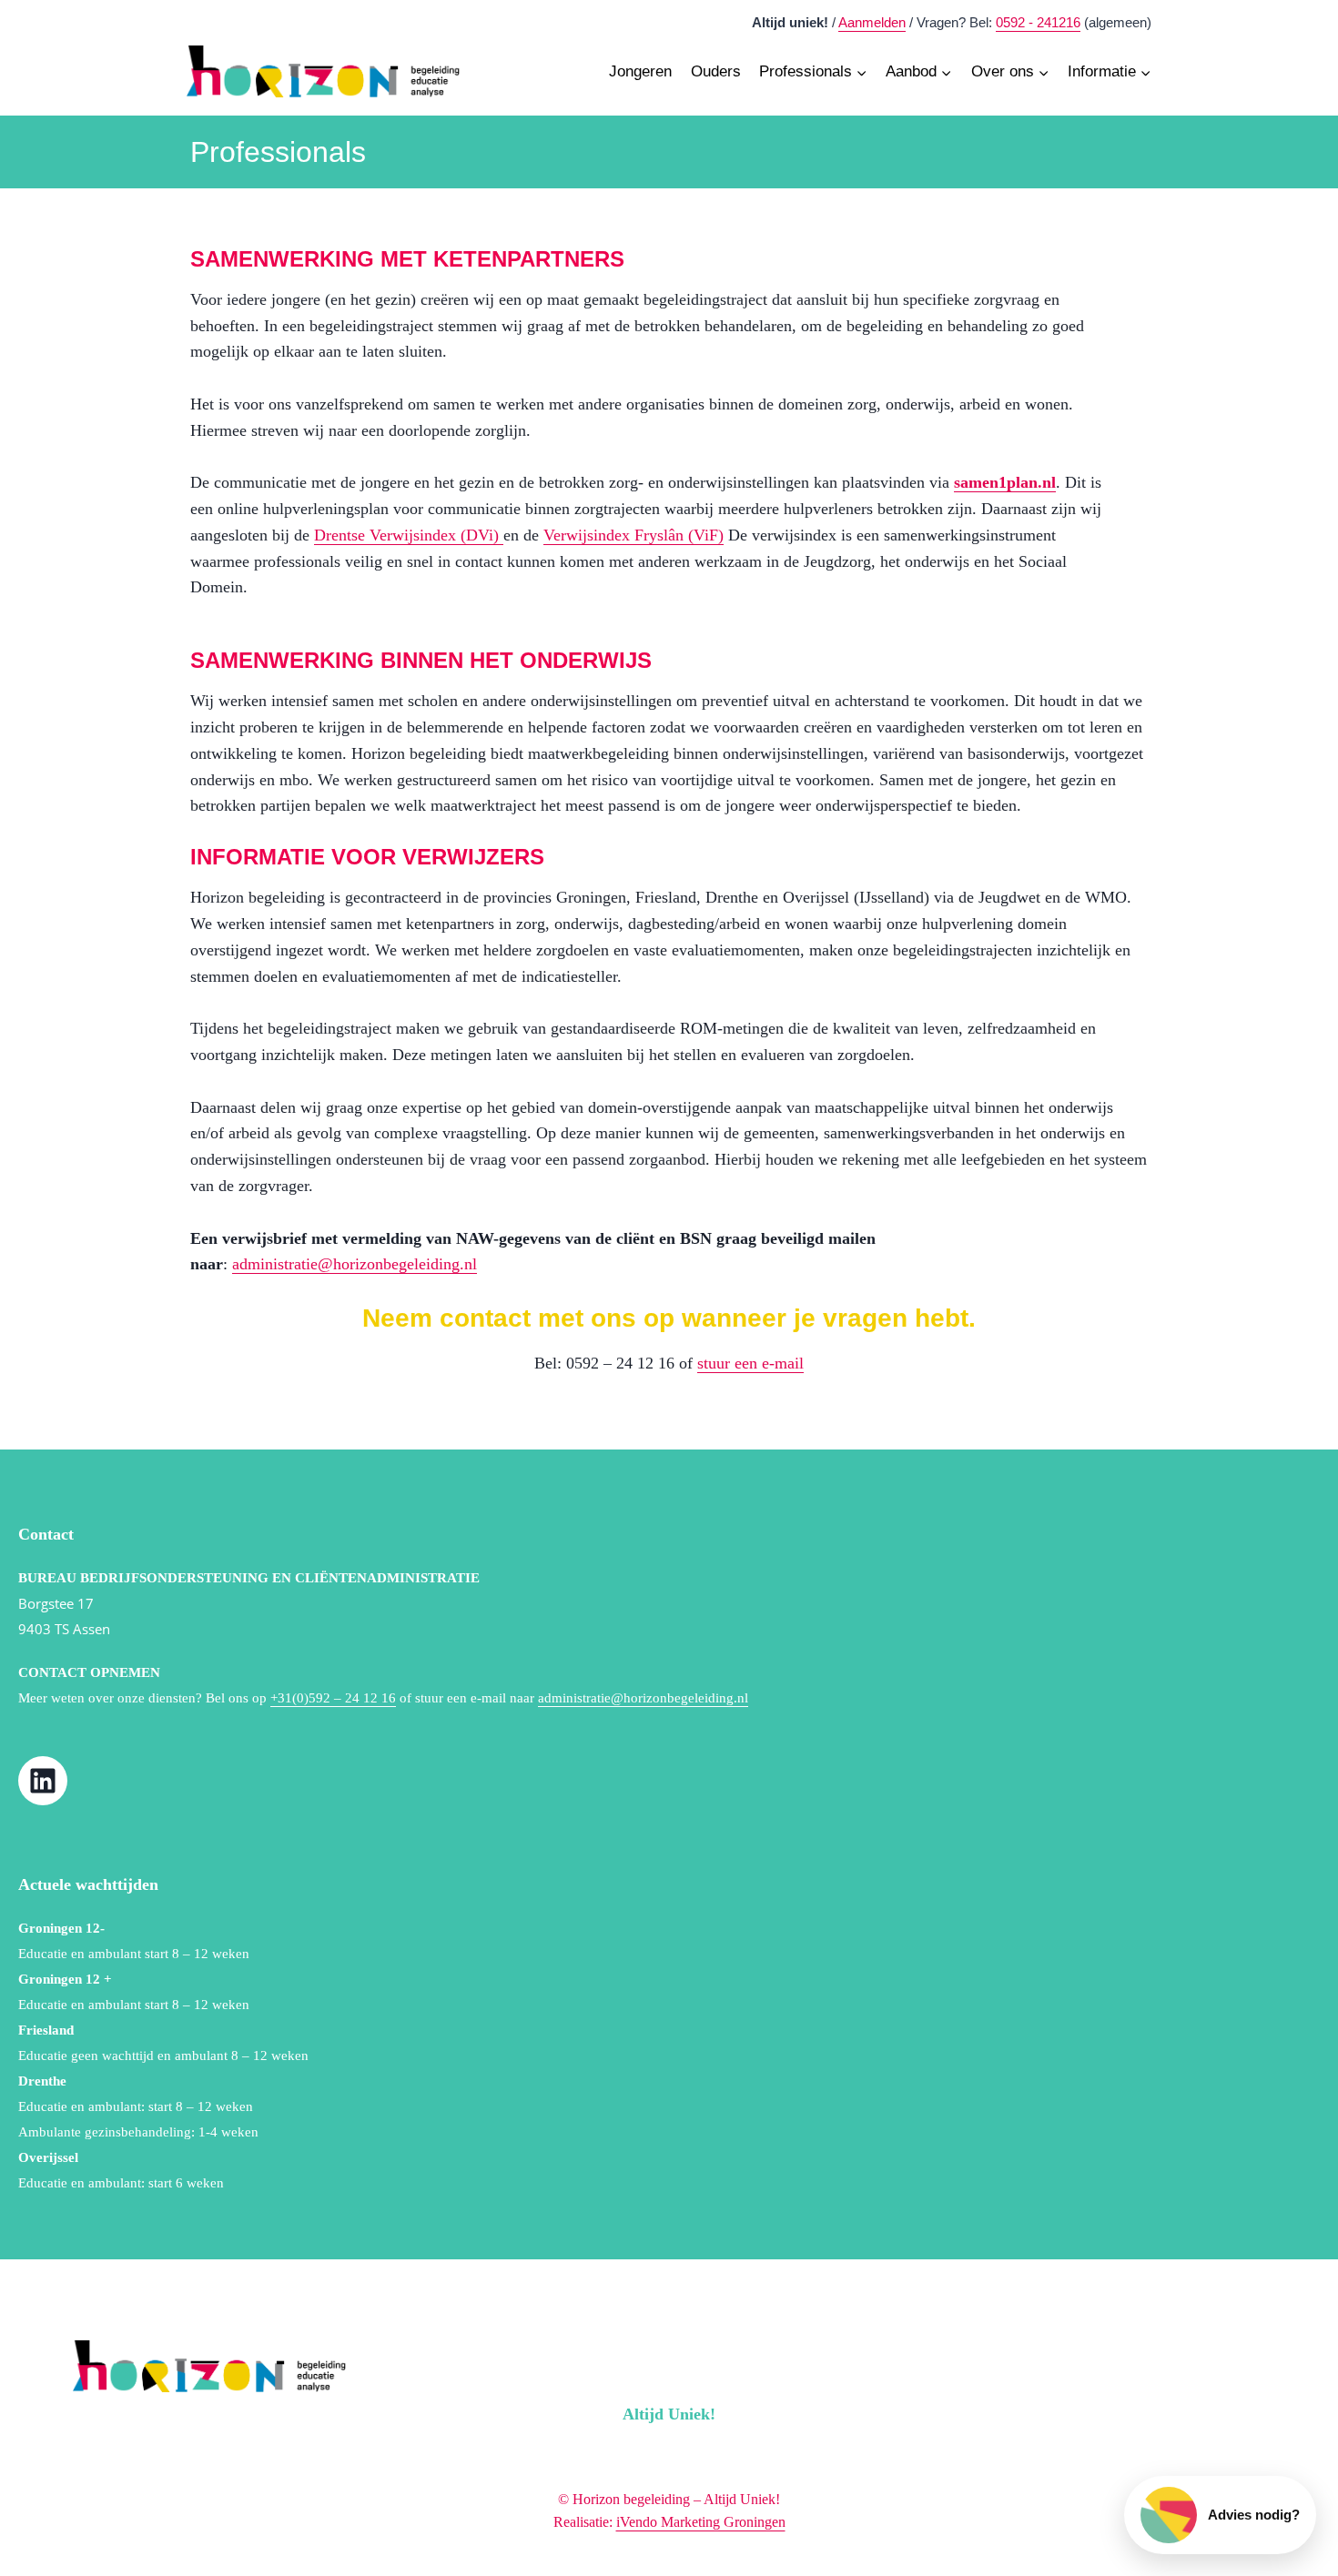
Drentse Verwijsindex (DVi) (409, 535)
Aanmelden (872, 22)
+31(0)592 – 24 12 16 (333, 1698)
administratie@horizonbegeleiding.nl (355, 1264)
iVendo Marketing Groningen (701, 2522)
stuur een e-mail (750, 1363)
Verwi (563, 535)
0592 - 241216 (1038, 22)
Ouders (716, 71)
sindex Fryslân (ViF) (655, 535)
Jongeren (640, 71)
